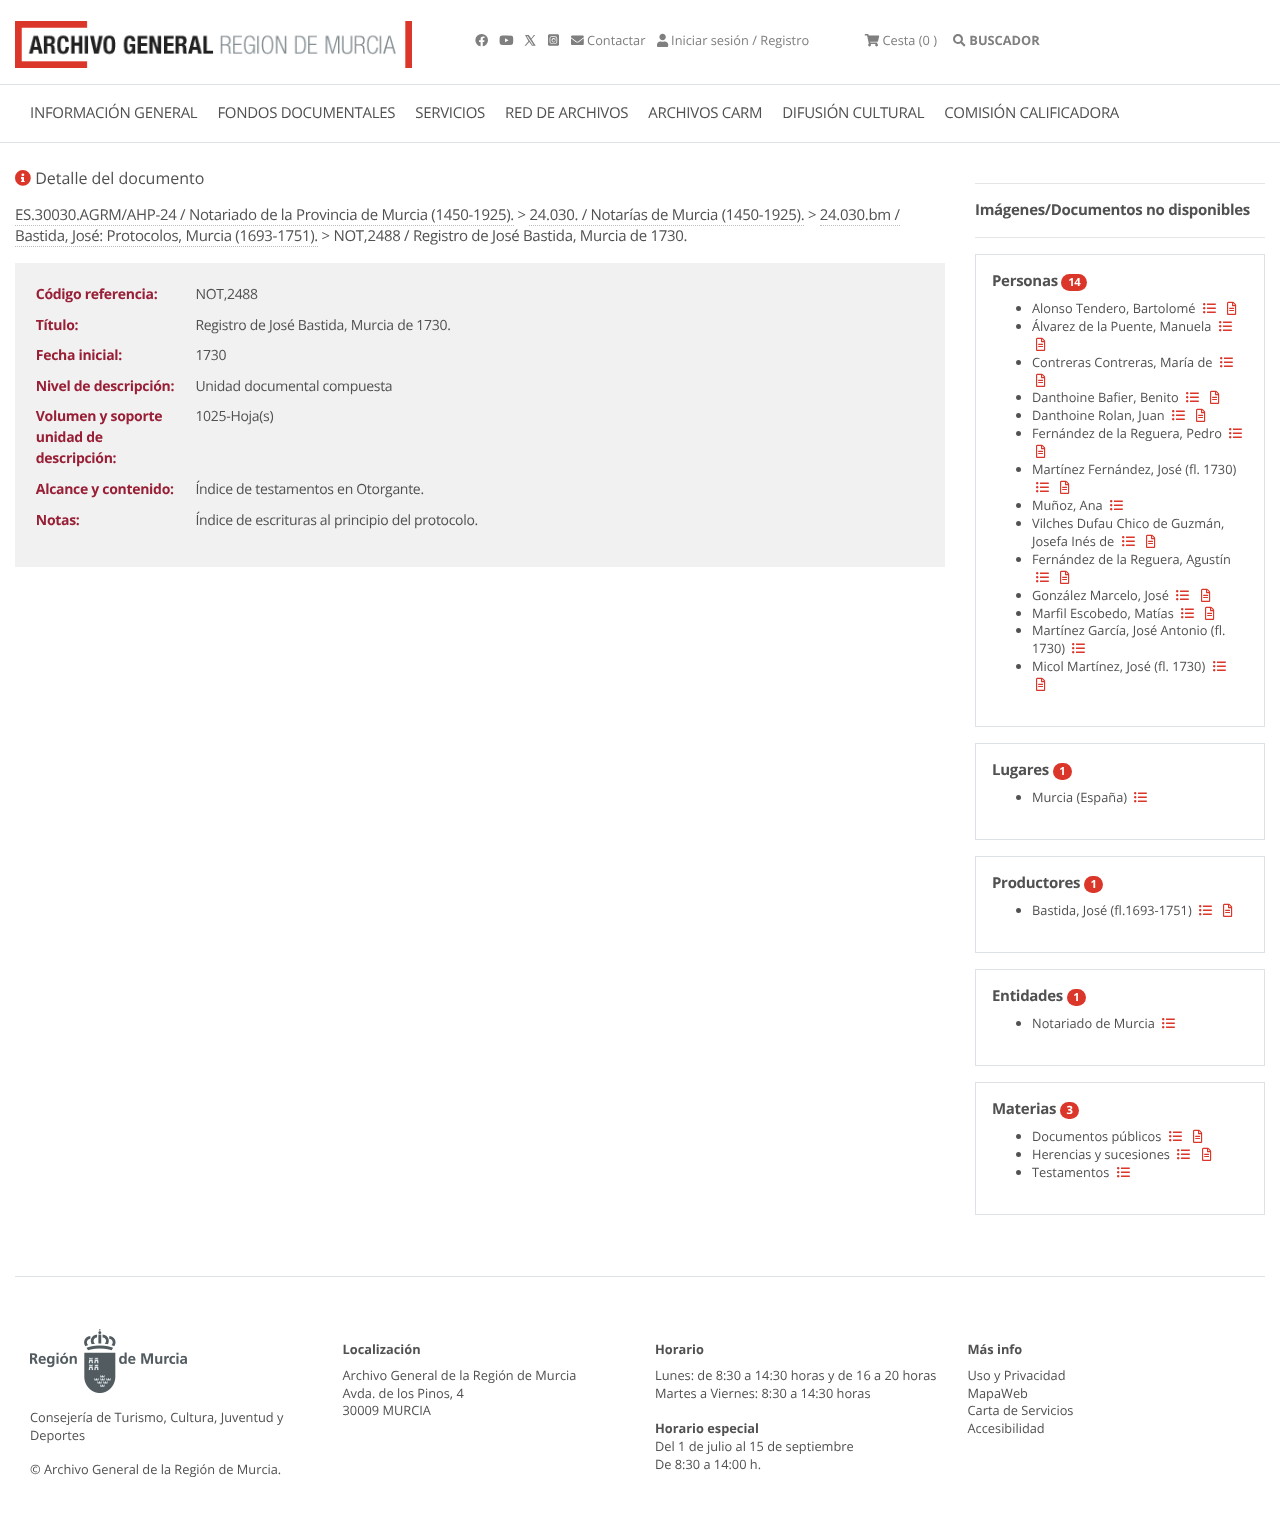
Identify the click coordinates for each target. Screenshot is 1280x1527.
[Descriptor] (1232, 308)
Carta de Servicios (1021, 1410)
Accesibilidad (1006, 1428)
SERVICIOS (450, 113)
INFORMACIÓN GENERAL (113, 113)
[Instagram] (555, 40)
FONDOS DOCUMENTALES (306, 113)
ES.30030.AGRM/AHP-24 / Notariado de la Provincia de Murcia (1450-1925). (264, 215)
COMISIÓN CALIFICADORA (1031, 113)
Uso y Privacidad (1017, 1375)
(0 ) (909, 40)
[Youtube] (507, 40)
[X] (532, 40)
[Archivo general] (213, 40)
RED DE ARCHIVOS (566, 113)
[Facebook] (483, 40)
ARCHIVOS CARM (705, 113)
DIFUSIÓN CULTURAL (853, 113)
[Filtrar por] (1209, 308)
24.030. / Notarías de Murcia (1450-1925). (666, 215)
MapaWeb (998, 1393)
